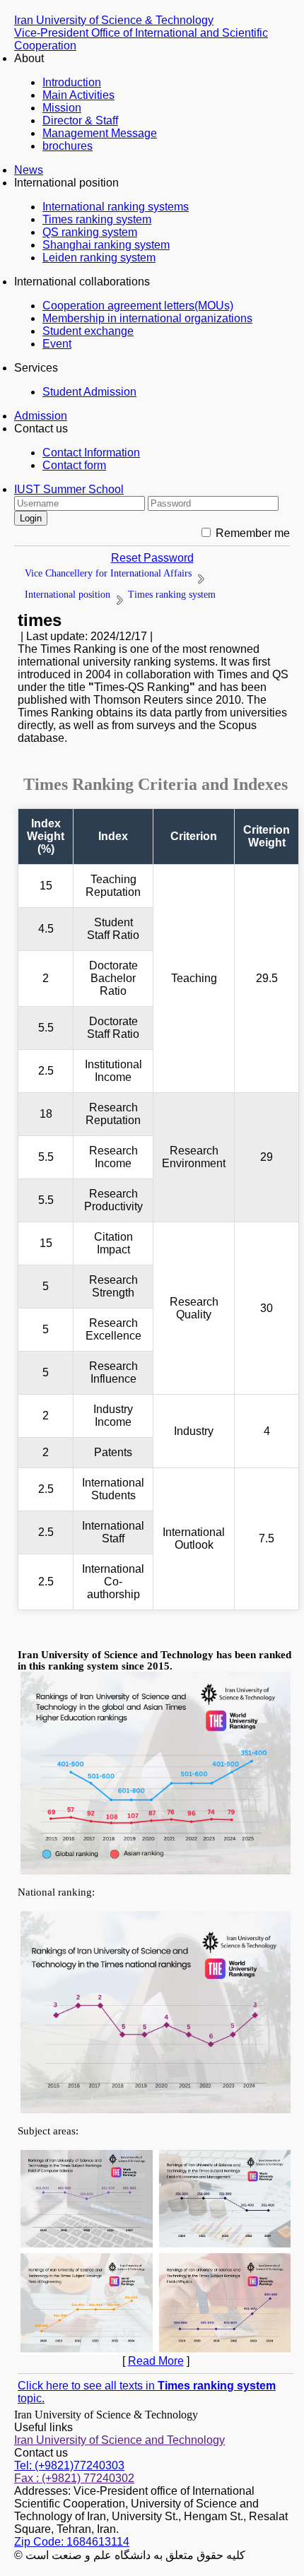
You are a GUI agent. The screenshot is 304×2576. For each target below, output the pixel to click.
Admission (41, 416)
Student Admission (89, 392)
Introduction (72, 82)
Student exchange (88, 331)
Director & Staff (80, 120)
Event (57, 344)
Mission (62, 108)
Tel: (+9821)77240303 (69, 2465)
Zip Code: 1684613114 (72, 2542)
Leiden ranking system (99, 258)
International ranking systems (116, 207)
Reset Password (152, 558)
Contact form (74, 465)
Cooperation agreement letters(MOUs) (138, 306)
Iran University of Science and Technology (119, 2440)
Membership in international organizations (147, 318)
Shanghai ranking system (106, 245)
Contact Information (91, 453)
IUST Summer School (69, 489)
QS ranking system (90, 232)
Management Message (100, 133)
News (29, 170)
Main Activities (78, 95)
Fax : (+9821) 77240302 (74, 2478)
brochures (68, 146)
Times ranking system (97, 219)
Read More (156, 2361)
